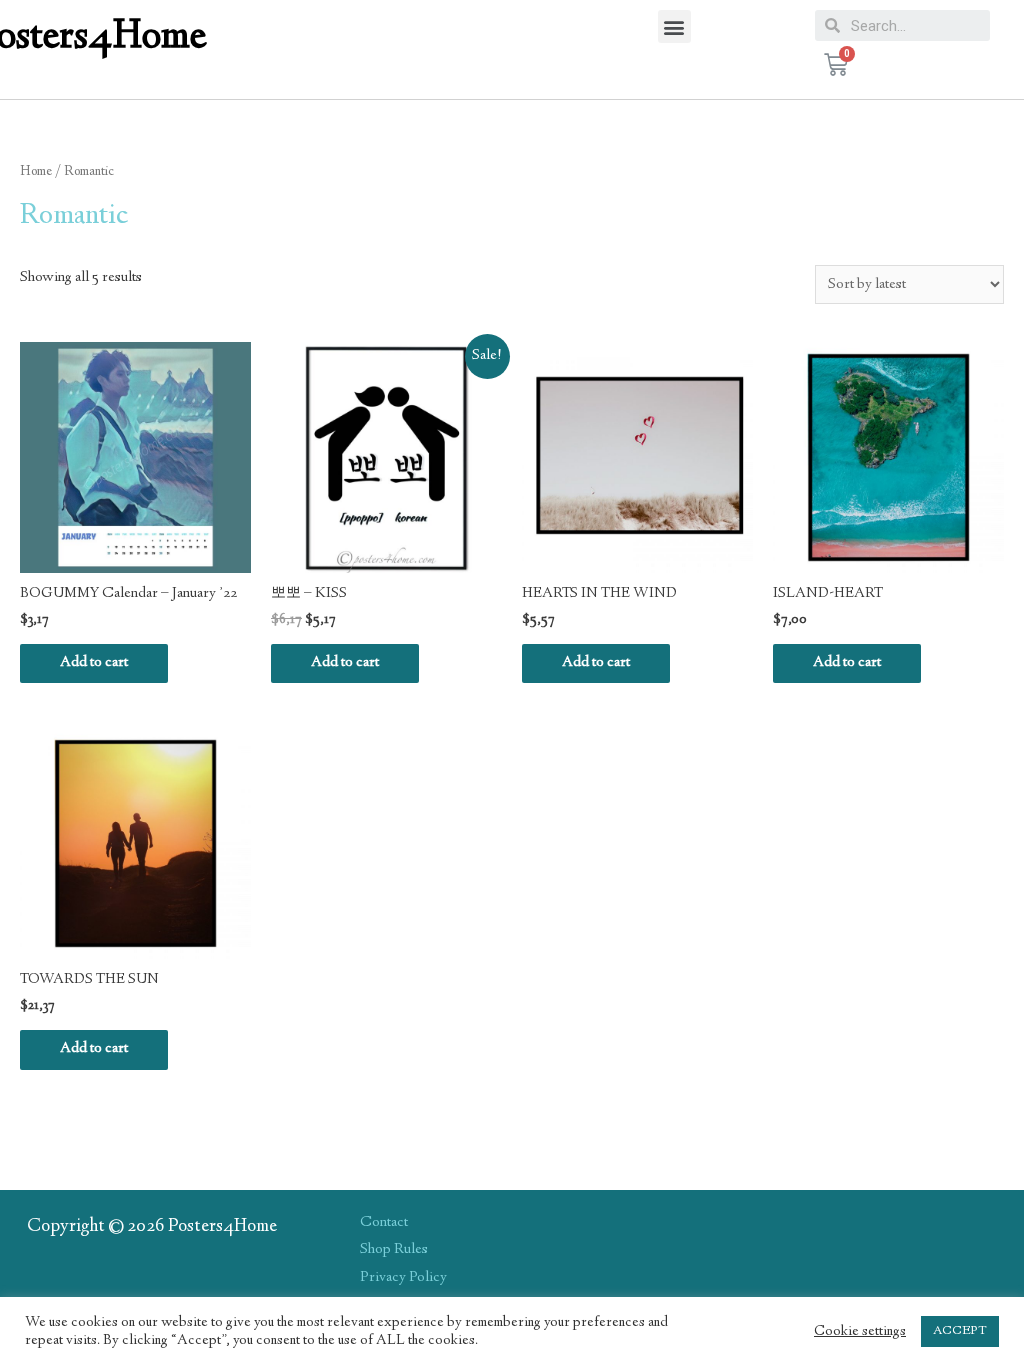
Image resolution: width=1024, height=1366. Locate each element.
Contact (384, 1223)
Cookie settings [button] (860, 1332)
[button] (674, 26)
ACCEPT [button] (960, 1331)
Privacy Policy (403, 1278)
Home (36, 172)
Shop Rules (394, 1250)
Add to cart (94, 663)
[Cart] (836, 65)
